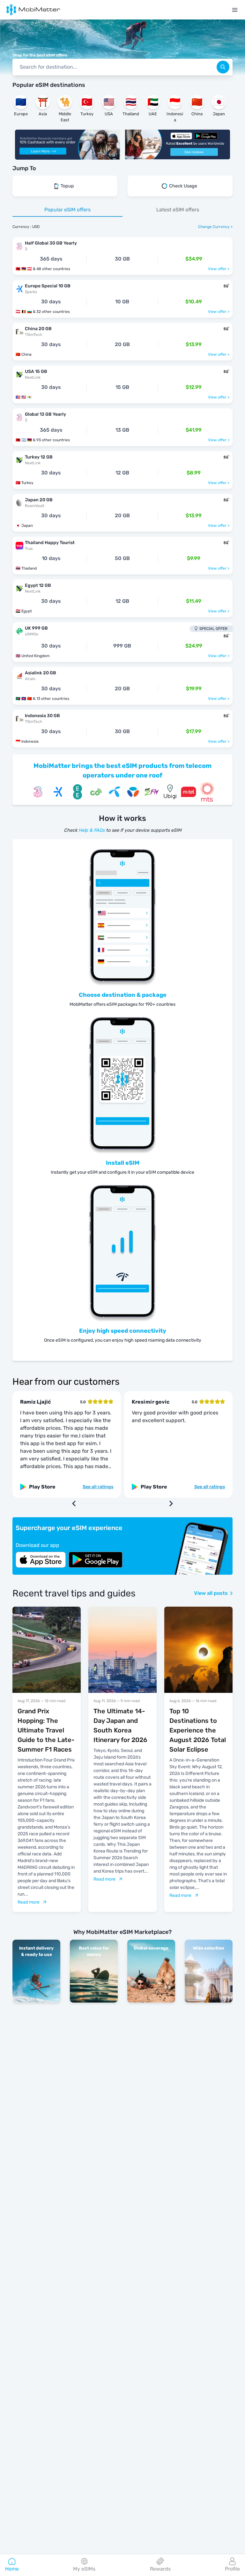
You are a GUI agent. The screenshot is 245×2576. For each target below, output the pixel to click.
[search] (223, 67)
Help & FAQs (92, 830)
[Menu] (235, 10)
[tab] (67, 210)
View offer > (219, 269)
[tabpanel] (122, 489)
